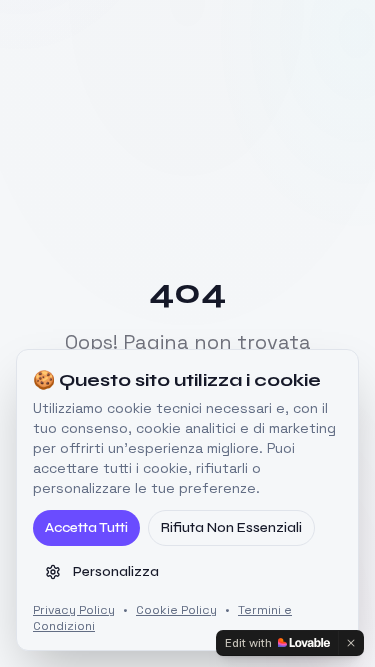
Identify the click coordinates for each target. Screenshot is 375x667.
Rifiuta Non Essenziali (231, 527)
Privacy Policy (74, 610)
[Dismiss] (351, 643)
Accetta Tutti (86, 527)
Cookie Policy (176, 610)
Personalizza (116, 571)
